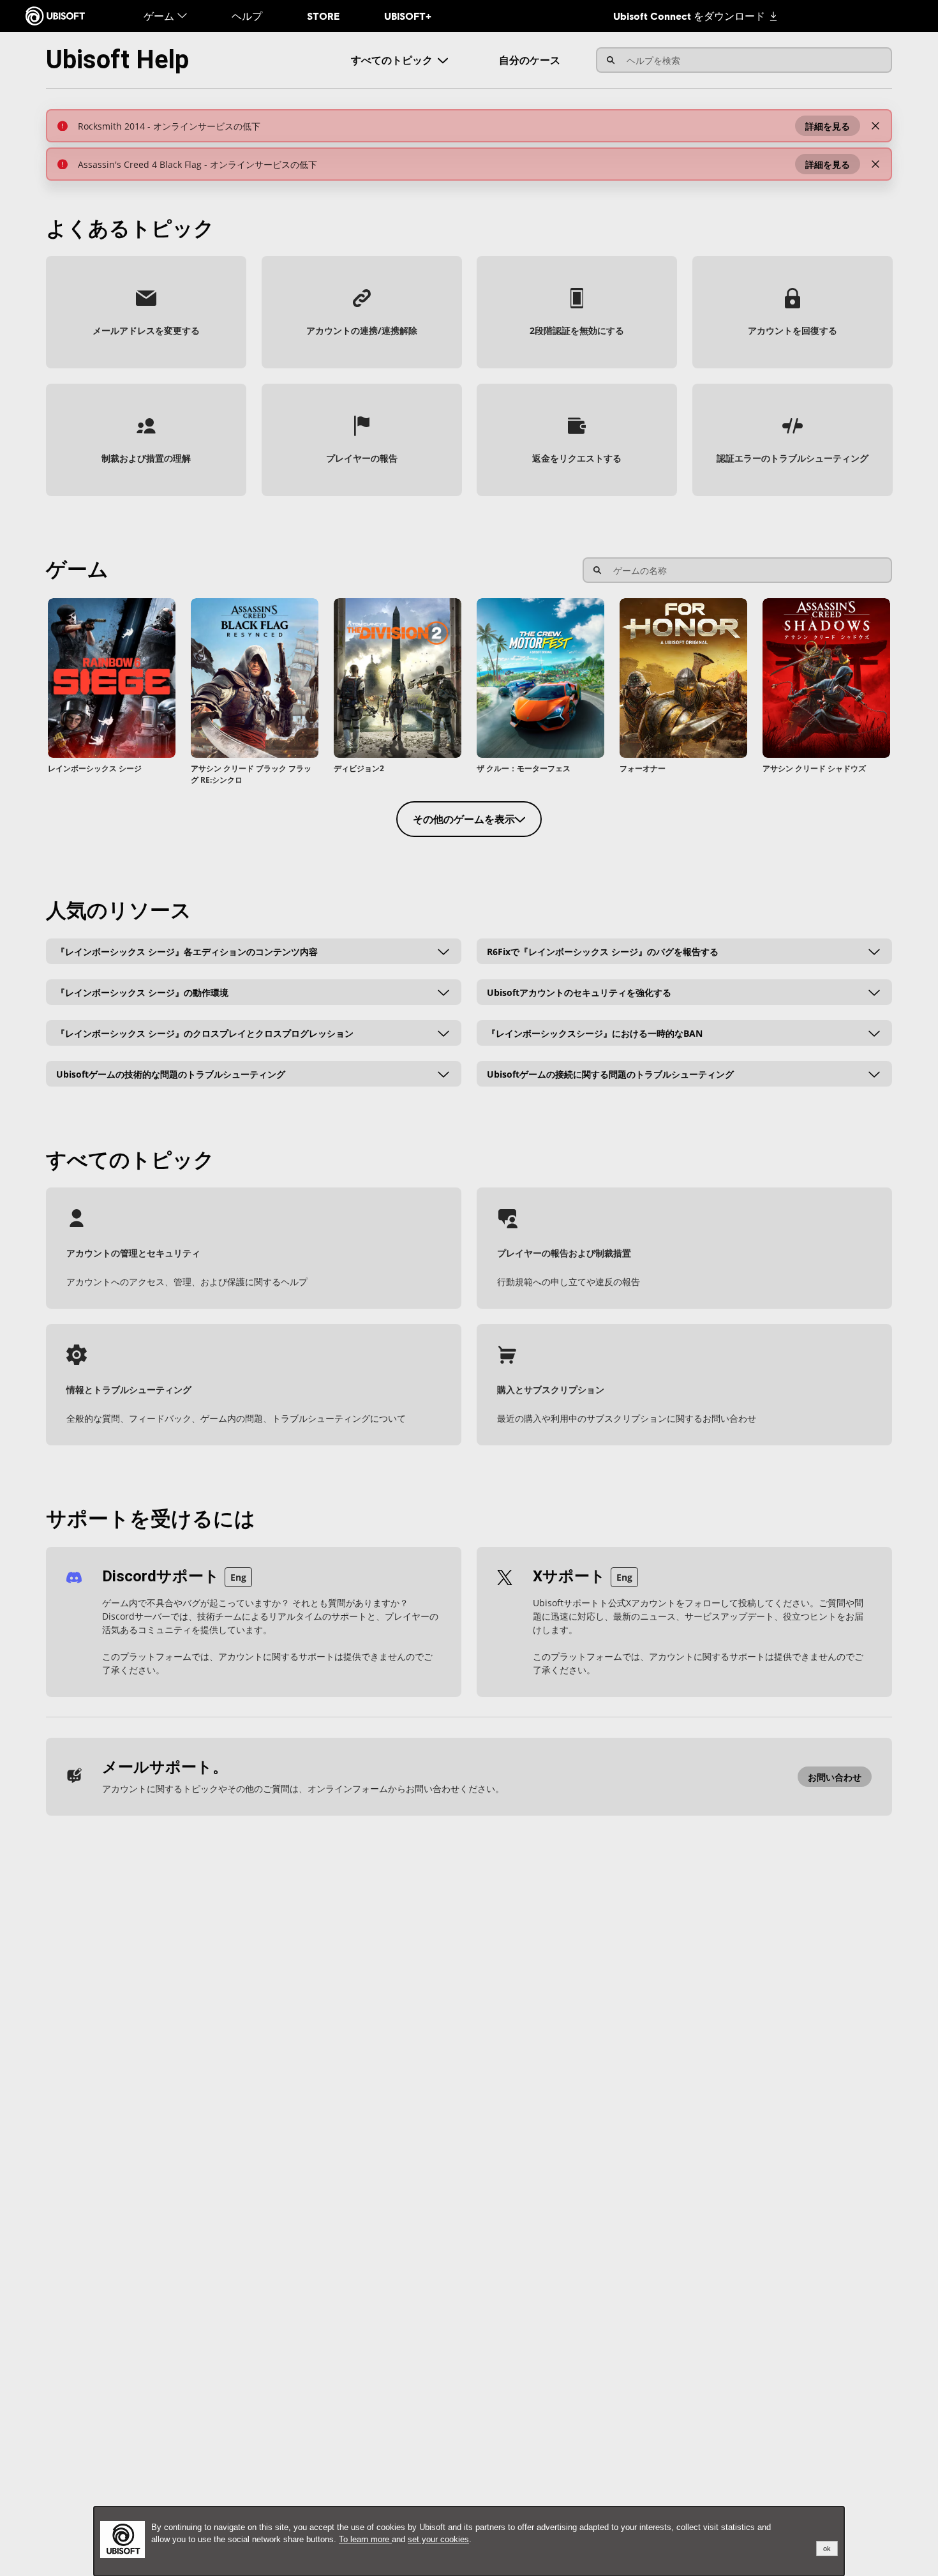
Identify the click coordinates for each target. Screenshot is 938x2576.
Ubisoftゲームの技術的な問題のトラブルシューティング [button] (171, 1073)
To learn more (365, 2539)
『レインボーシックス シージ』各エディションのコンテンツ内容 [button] (187, 951)
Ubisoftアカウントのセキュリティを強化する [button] (579, 992)
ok (827, 2549)
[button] (828, 126)
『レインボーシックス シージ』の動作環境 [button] (142, 992)
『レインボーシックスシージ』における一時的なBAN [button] (595, 1033)
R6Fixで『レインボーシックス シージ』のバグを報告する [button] (603, 951)
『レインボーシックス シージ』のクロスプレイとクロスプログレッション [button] (205, 1033)
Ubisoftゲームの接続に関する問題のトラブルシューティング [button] (610, 1073)
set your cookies (438, 2539)
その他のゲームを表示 (464, 819)
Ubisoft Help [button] (117, 60)
